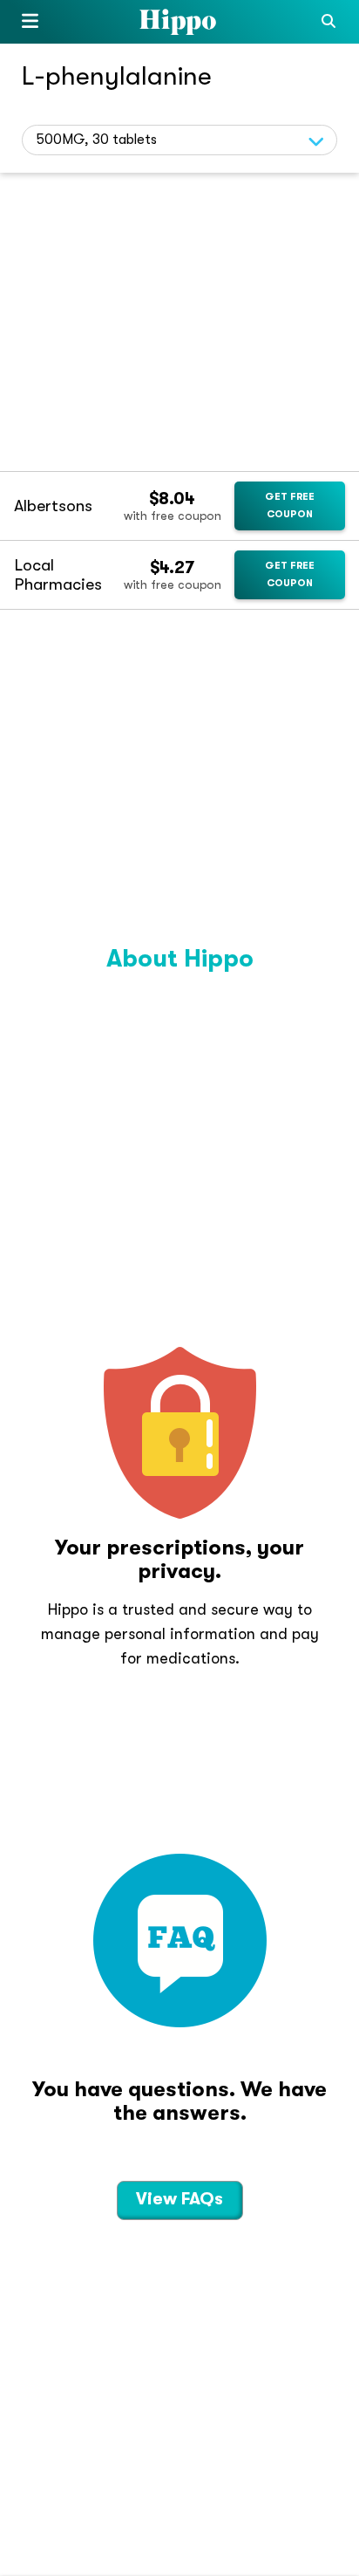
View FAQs (179, 2199)
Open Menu (30, 24)
